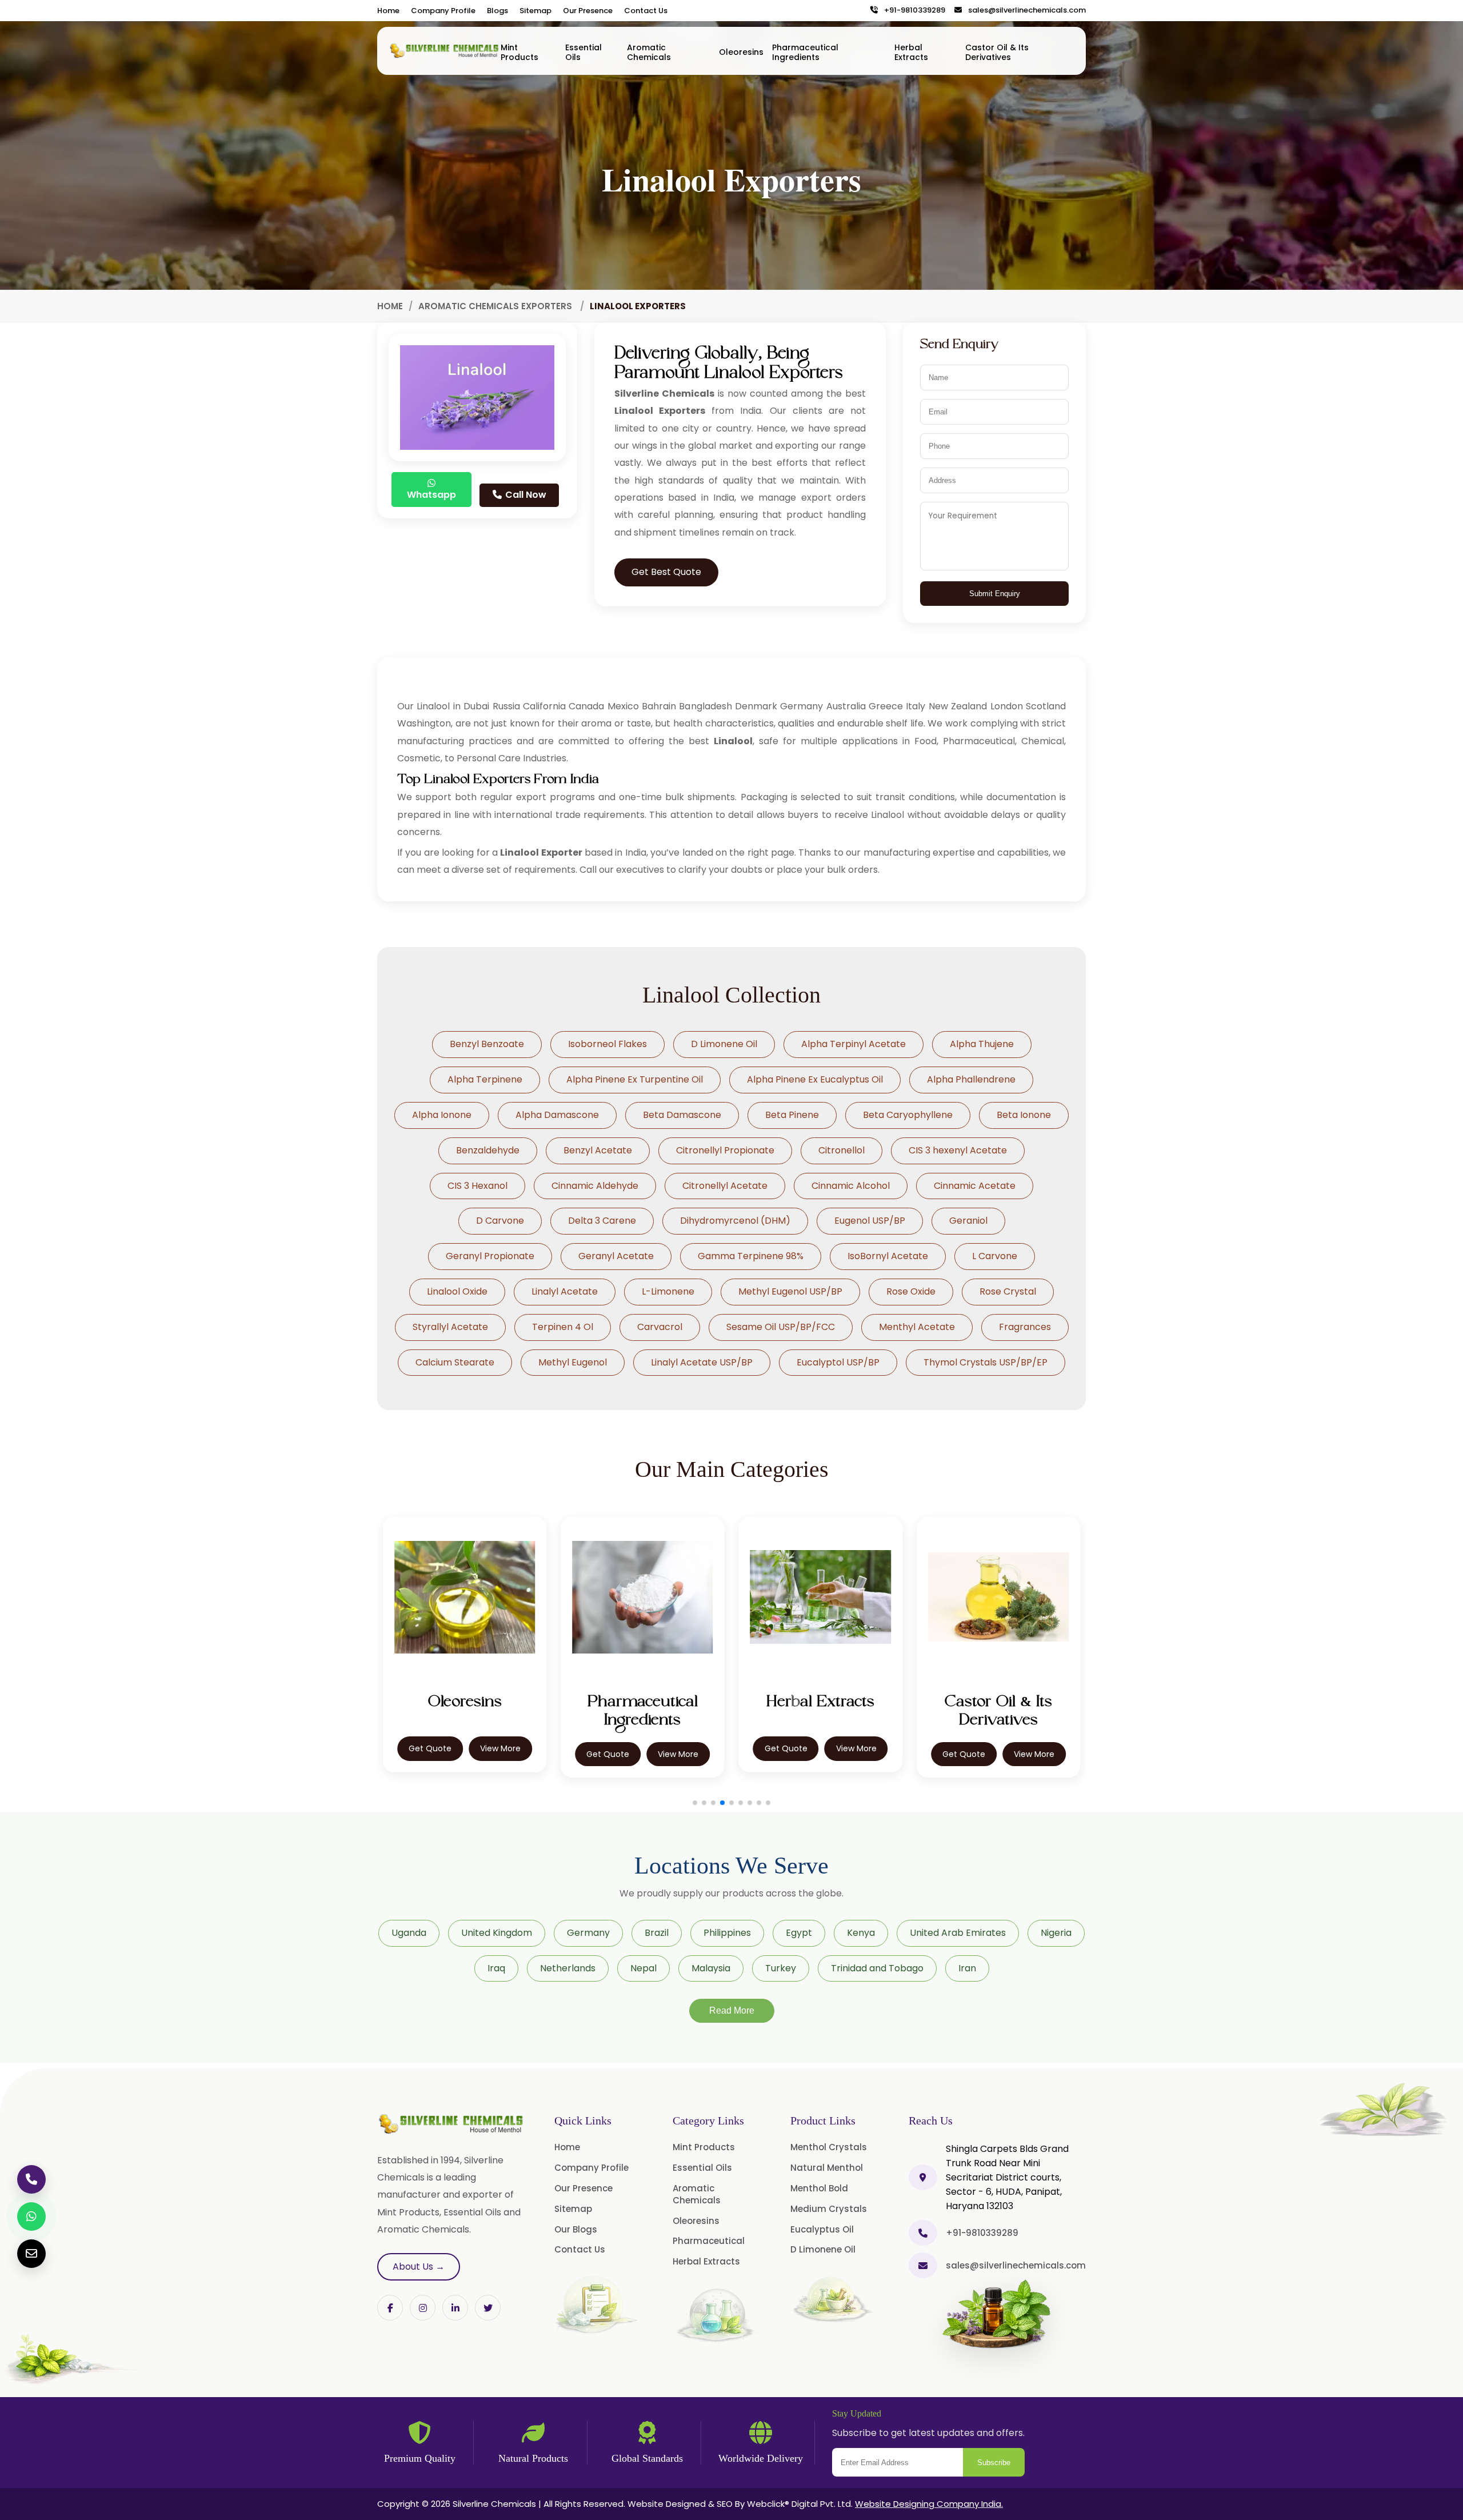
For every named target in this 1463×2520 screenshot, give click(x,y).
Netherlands (568, 1968)
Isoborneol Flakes (607, 1044)
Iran (967, 1968)
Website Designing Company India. (929, 2504)
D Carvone (500, 1221)
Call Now (525, 495)
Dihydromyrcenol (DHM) (735, 1221)
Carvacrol (660, 1327)
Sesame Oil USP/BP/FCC (781, 1327)
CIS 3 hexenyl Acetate (958, 1150)
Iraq (496, 1968)
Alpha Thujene (982, 1044)
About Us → (419, 2267)
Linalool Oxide (457, 1291)
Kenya (861, 1933)
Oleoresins (741, 52)
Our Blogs (576, 2229)
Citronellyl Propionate (725, 1150)
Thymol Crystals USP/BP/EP (986, 1362)
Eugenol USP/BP (870, 1221)
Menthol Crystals (829, 2147)
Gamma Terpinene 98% (751, 1256)
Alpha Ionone (442, 1115)
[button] (695, 1803)
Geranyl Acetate (616, 1256)
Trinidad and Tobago (877, 1968)
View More (500, 1754)
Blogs (497, 11)
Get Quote (430, 1754)
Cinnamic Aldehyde (595, 1186)
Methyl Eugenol (573, 1362)
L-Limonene (668, 1291)
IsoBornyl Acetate (888, 1256)
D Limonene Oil (724, 1044)
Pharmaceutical (709, 2241)
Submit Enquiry (995, 594)
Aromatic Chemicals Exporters (496, 306)
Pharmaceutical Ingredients (805, 52)
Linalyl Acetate (565, 1291)
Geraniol (968, 1221)
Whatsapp (431, 495)
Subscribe (994, 2463)
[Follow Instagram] (423, 2308)
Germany (588, 1933)
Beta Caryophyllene (908, 1115)
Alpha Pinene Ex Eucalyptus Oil (815, 1079)
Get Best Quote (666, 572)
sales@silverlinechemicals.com (1024, 11)
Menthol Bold (819, 2188)
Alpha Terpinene (485, 1079)
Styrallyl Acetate (450, 1327)
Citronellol (842, 1150)
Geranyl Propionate (490, 1256)
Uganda (409, 1933)
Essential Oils (583, 52)
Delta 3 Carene (602, 1221)
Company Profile (443, 11)
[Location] (923, 2177)
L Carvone (995, 1256)
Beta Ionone (1024, 1115)
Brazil (657, 1933)
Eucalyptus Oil (822, 2229)
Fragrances (1025, 1327)
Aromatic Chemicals (649, 52)
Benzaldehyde (488, 1150)
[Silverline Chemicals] (445, 51)
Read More (732, 2010)
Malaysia (711, 1968)
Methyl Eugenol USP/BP (790, 1291)
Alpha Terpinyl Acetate (854, 1044)
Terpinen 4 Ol (563, 1327)
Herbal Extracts (911, 52)
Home (388, 11)
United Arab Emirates (958, 1933)
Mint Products (519, 52)
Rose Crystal (1008, 1291)
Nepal (643, 1968)
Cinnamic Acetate (975, 1186)
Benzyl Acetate (598, 1150)
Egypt (799, 1933)
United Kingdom (497, 1933)
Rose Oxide (911, 1291)
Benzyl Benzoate (487, 1044)
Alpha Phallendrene (971, 1079)
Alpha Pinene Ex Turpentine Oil (635, 1079)
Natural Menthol (827, 2168)
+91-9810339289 (912, 11)
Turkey (781, 1968)
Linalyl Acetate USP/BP (702, 1362)
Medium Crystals (829, 2209)
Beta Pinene (792, 1115)
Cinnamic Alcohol (851, 1186)
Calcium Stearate (455, 1362)
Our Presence (588, 11)
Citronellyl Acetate (725, 1186)
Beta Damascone (682, 1115)
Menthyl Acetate (917, 1327)
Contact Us (646, 11)
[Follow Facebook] (390, 2308)
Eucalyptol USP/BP (838, 1362)
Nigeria (1056, 1933)
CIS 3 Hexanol (477, 1186)
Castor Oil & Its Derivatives (997, 52)
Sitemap (535, 11)
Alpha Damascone (557, 1115)
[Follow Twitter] (455, 2308)
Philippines (727, 1933)
